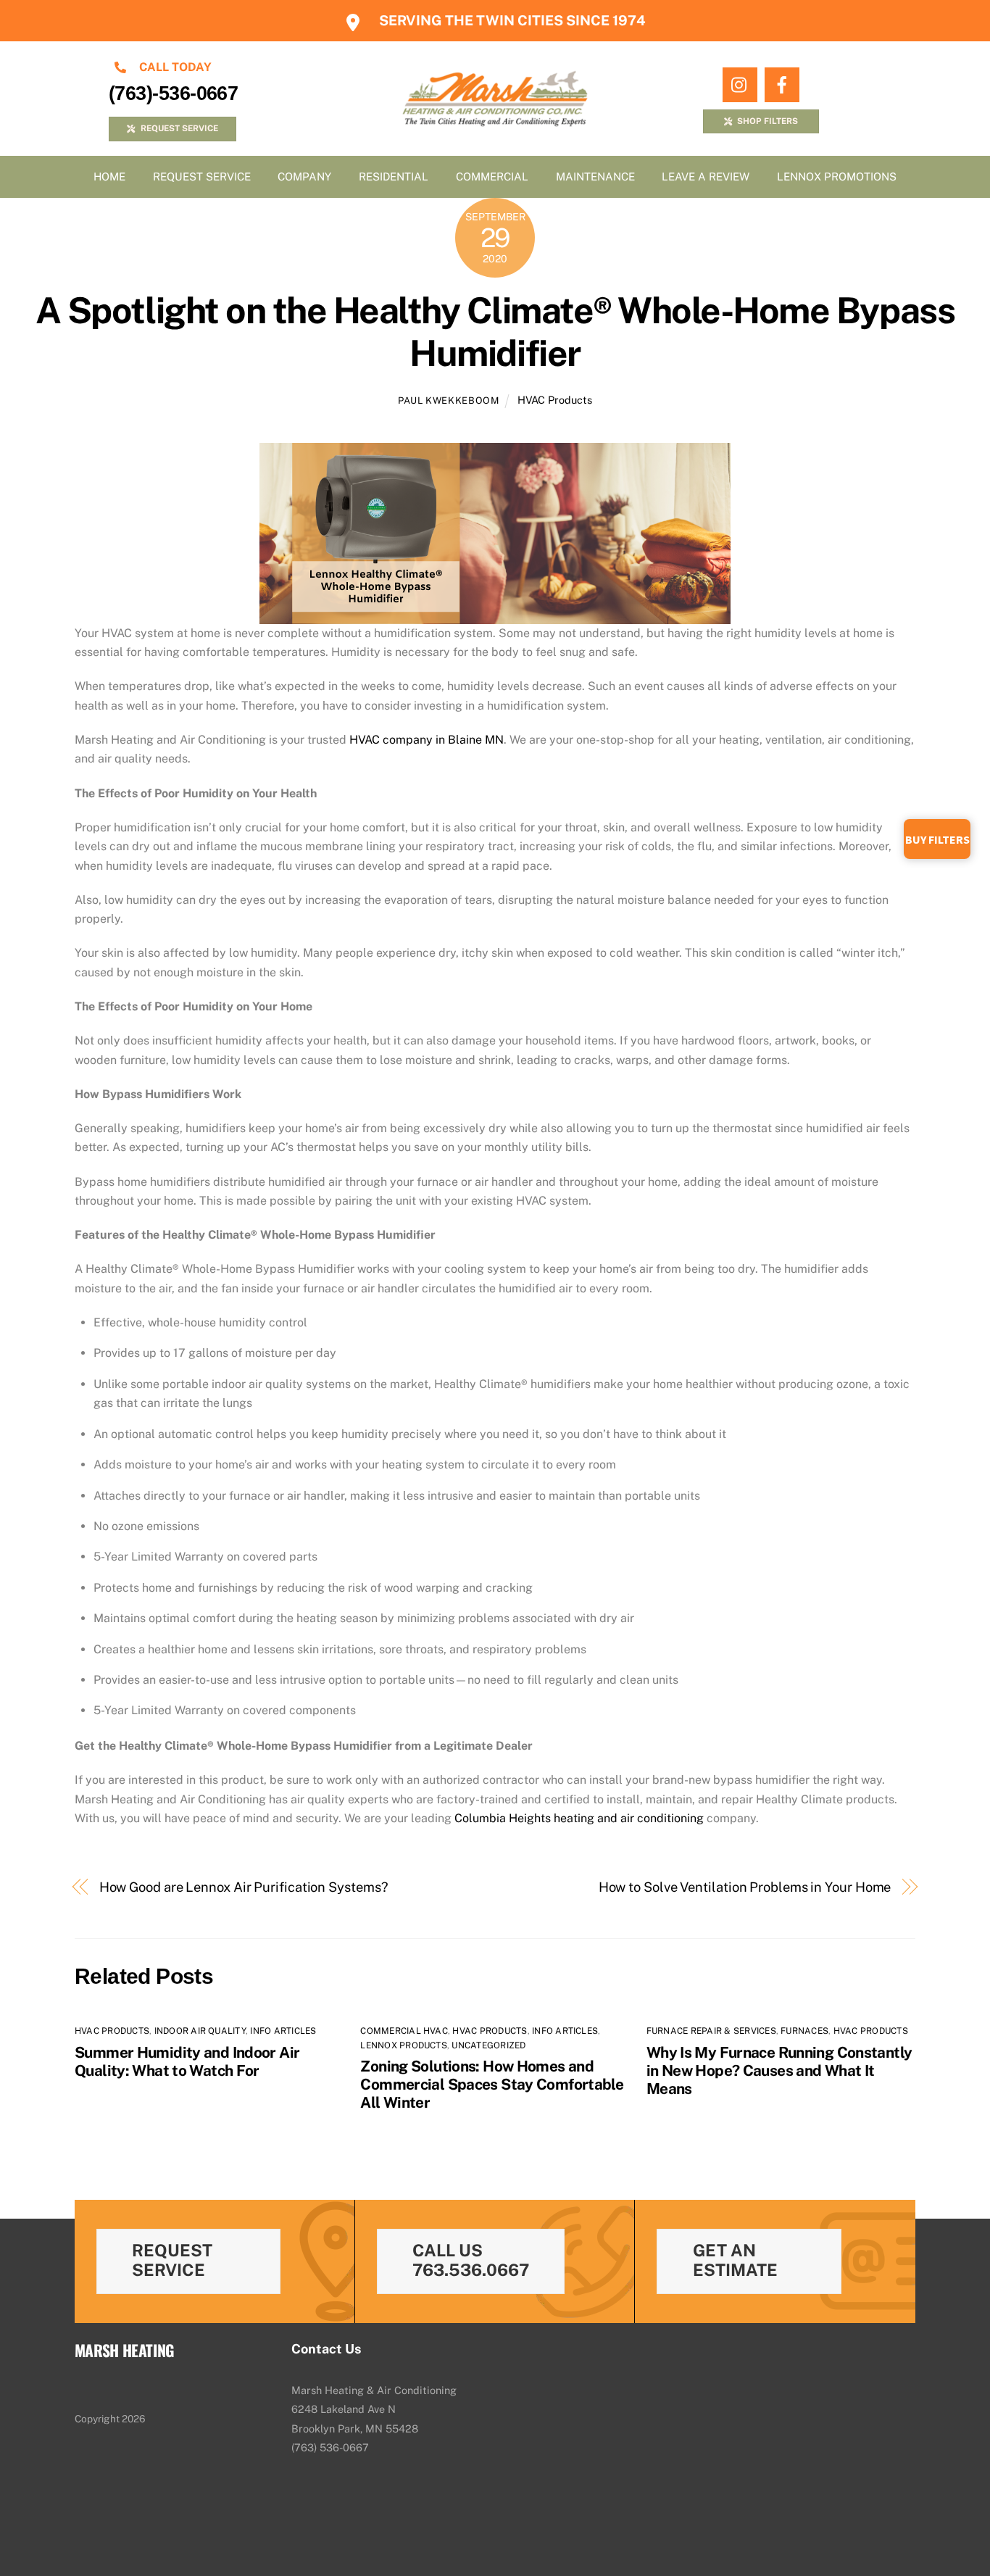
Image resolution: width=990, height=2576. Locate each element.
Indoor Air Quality (200, 2031)
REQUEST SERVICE (179, 128)
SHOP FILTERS (768, 121)
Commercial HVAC (404, 2031)
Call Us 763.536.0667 (471, 2260)
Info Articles (283, 2031)
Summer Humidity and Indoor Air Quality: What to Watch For (187, 2061)
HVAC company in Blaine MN (427, 740)
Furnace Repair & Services (711, 2031)
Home (109, 176)
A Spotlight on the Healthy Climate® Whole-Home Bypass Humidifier (495, 332)
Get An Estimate (735, 2260)
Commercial (492, 176)
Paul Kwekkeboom (449, 400)
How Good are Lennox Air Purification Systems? (244, 1887)
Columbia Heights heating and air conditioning (579, 1818)
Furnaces (804, 2031)
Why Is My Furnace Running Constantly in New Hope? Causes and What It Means (779, 2070)
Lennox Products (404, 2045)
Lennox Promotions (837, 176)
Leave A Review (706, 176)
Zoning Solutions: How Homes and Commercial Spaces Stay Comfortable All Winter (492, 2084)
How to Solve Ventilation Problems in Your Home (745, 1887)
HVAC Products (555, 400)
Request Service (202, 176)
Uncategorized (488, 2045)
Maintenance (595, 176)
